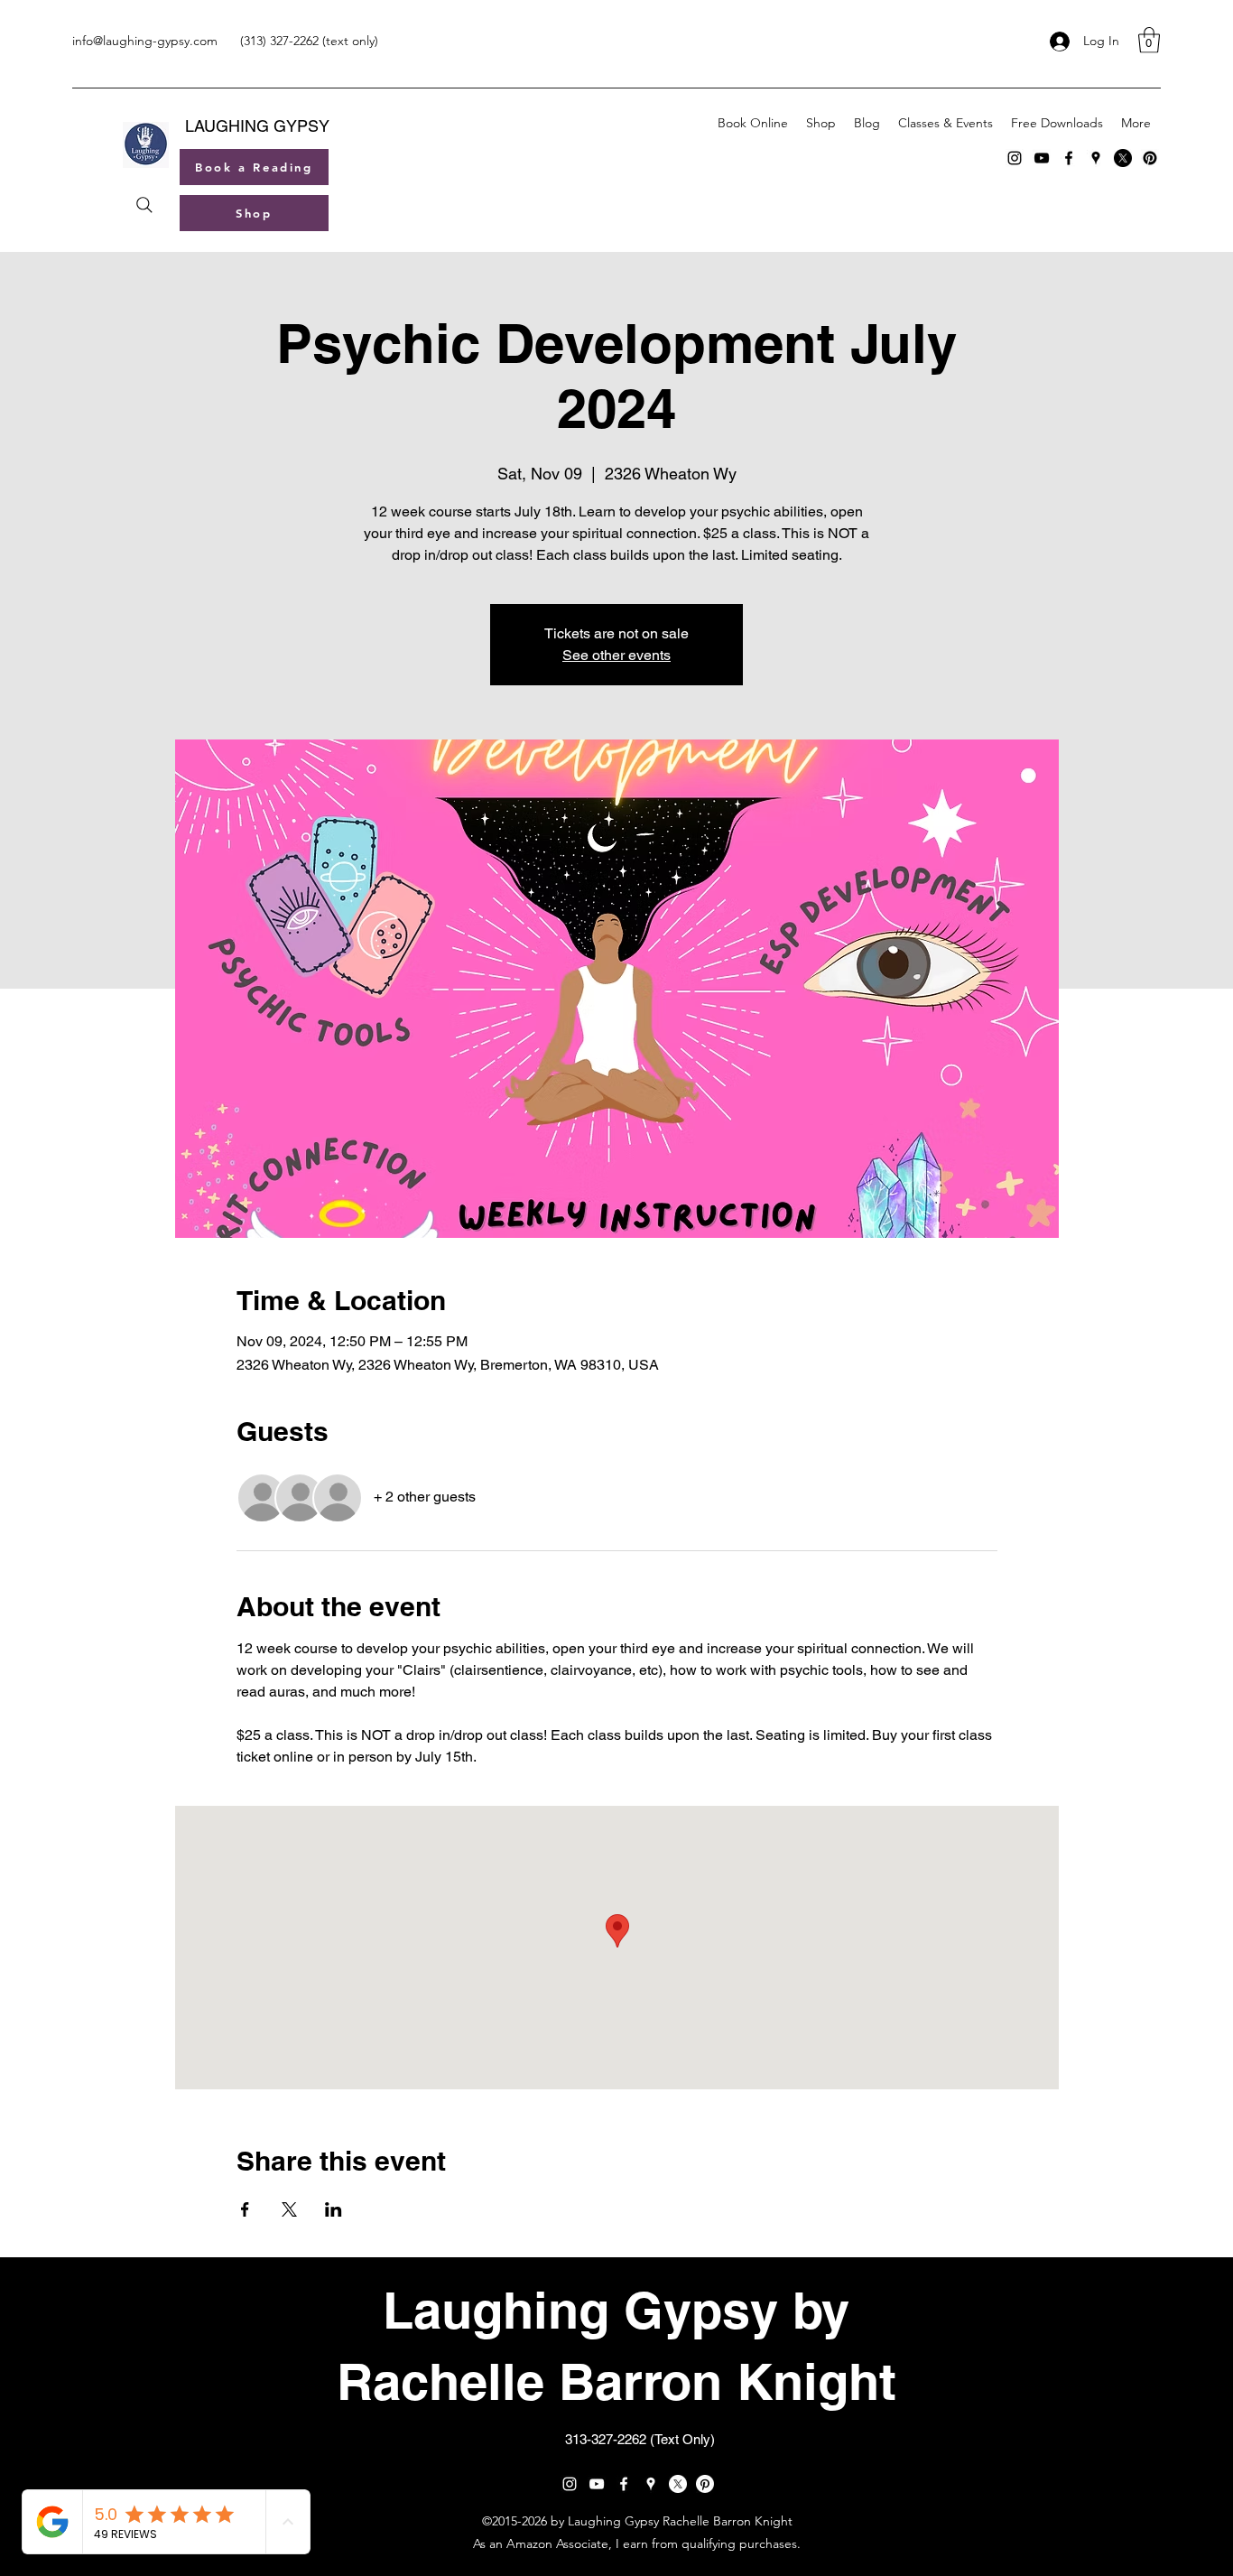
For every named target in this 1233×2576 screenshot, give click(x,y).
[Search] (144, 205)
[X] (1123, 158)
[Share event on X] (289, 2209)
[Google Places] (1096, 158)
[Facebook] (1069, 158)
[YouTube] (1042, 158)
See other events (616, 655)
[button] (1149, 40)
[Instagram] (1015, 158)
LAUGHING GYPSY (257, 126)
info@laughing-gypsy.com (145, 41)
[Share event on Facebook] (245, 2209)
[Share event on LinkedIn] (334, 2209)
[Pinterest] (1150, 158)
